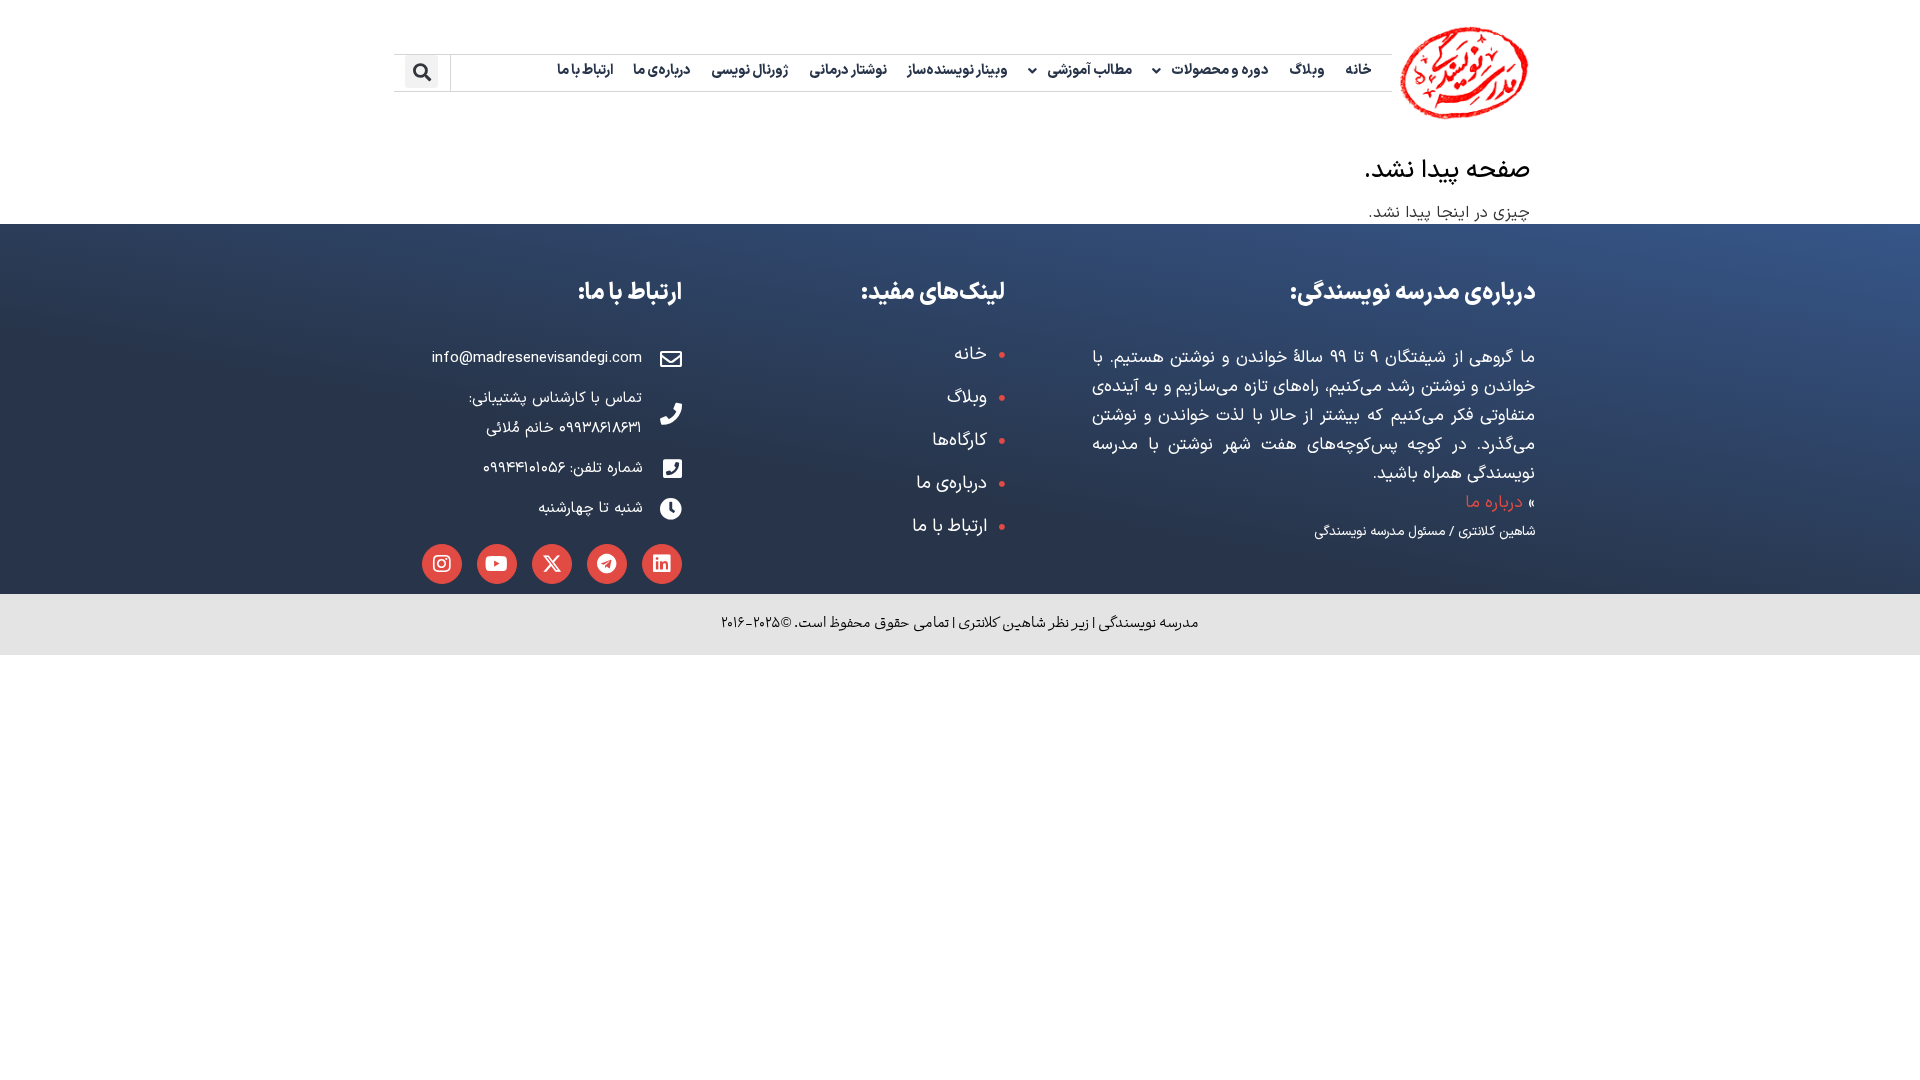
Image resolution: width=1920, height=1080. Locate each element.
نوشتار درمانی (848, 70)
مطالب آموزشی (1089, 70)
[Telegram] (607, 564)
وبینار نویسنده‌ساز (957, 70)
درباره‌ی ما (662, 70)
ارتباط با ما (585, 70)
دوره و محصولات (1220, 70)
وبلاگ (1307, 70)
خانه (1358, 70)
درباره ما (1494, 503)
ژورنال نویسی (750, 70)
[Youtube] (497, 564)
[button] (421, 71)
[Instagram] (442, 564)
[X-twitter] (552, 564)
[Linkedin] (662, 564)
